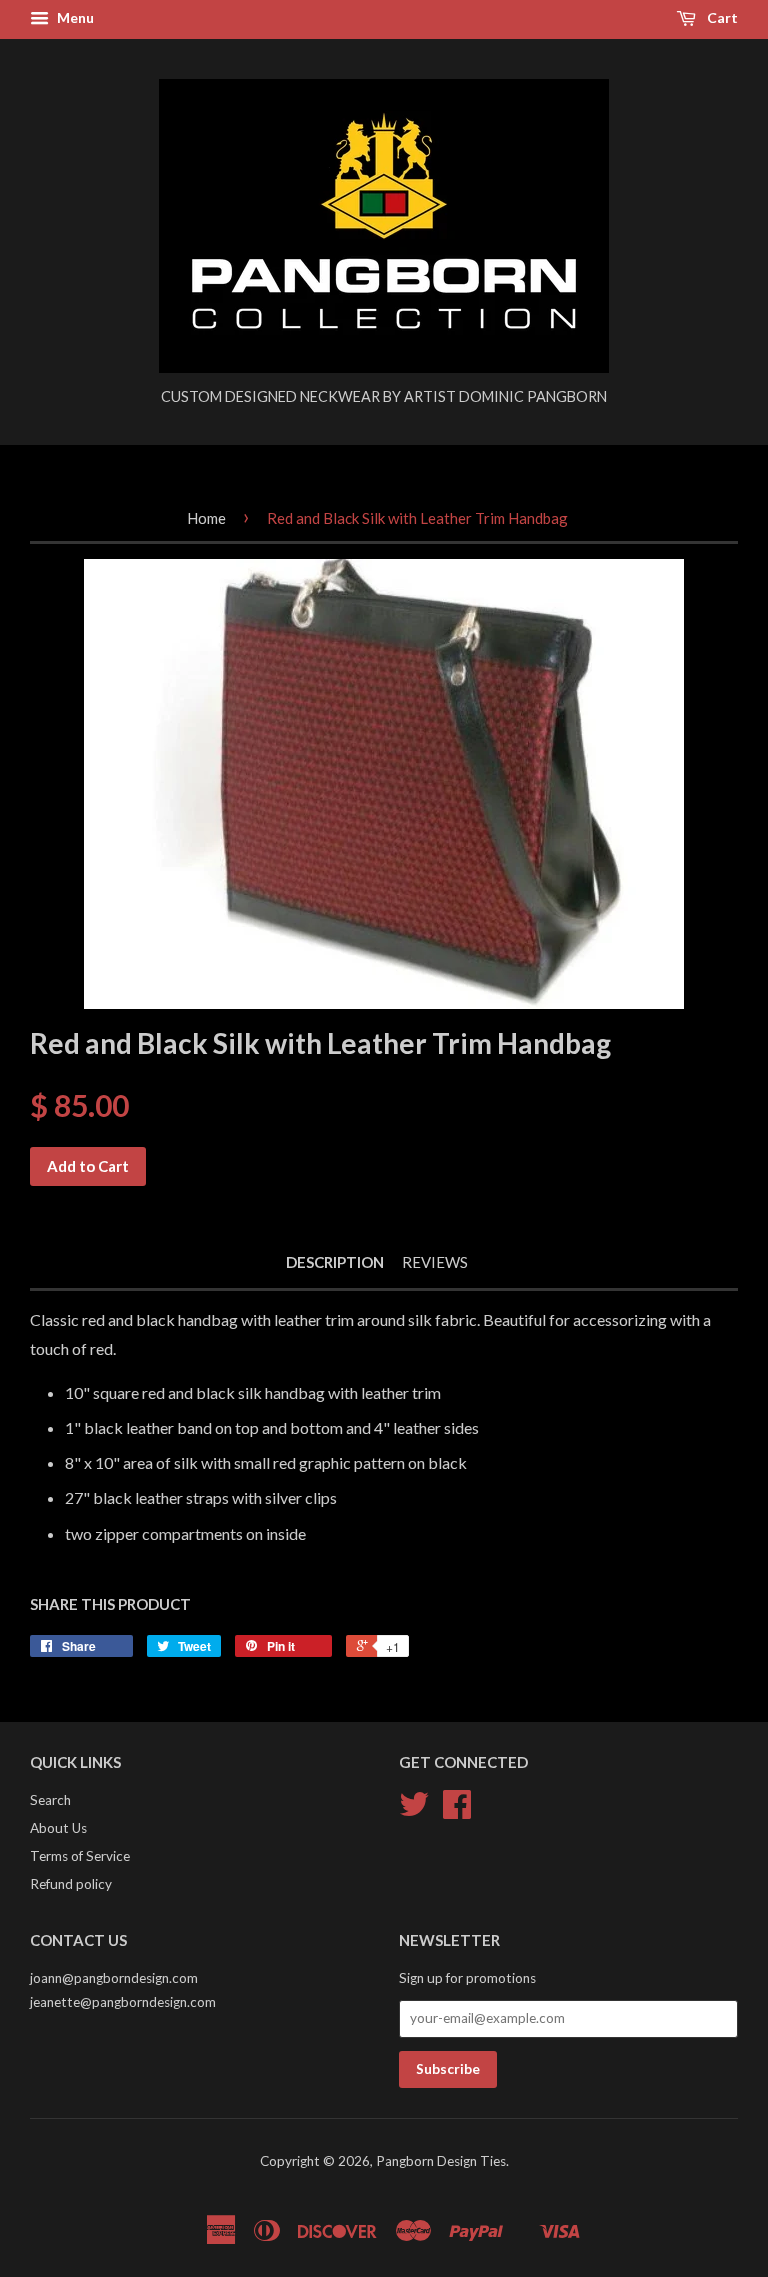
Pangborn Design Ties (441, 2161)
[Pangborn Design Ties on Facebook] (457, 1811)
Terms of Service (80, 1856)
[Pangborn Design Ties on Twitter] (414, 1811)
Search (50, 1800)
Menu (74, 17)
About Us (58, 1828)
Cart (721, 17)
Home (206, 518)
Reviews (435, 1262)
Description (335, 1262)
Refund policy (71, 1884)
